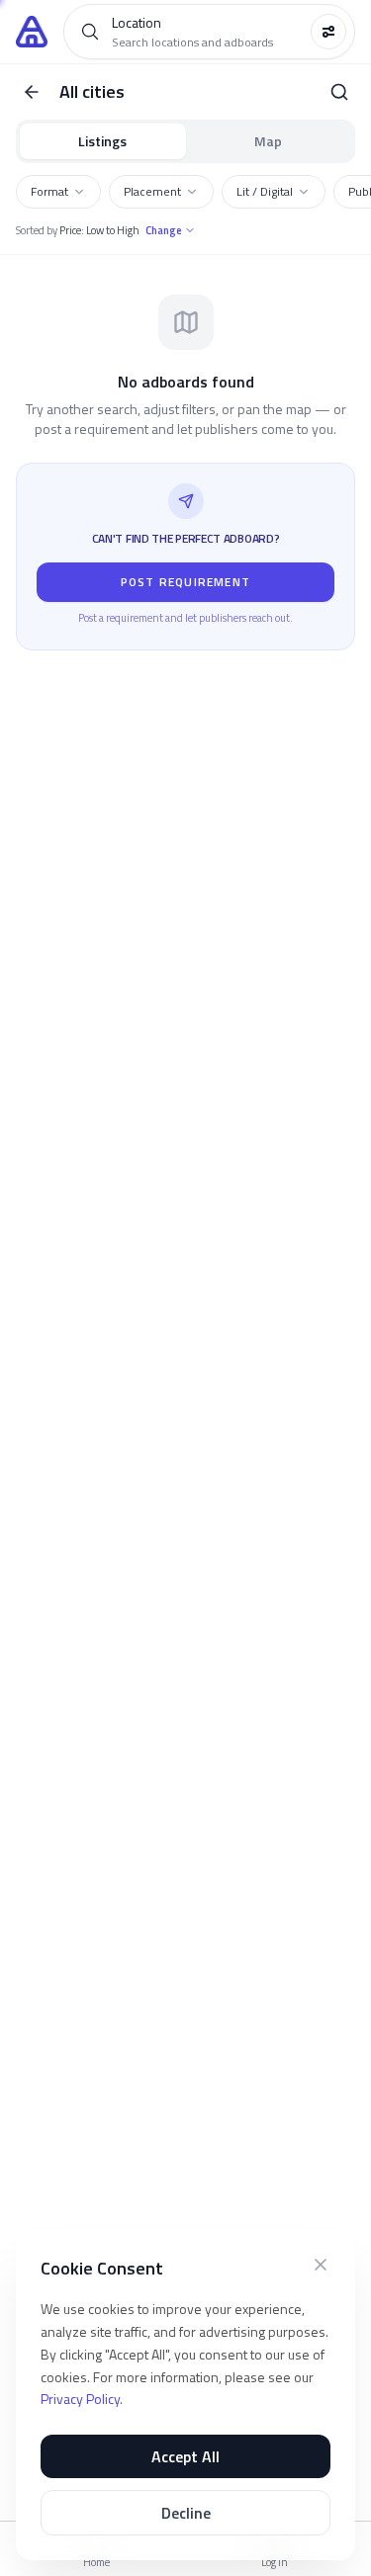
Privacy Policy (80, 2399)
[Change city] (339, 92)
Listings (102, 141)
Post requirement (185, 582)
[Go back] (32, 92)
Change (164, 230)
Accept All (185, 2456)
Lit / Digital (265, 191)
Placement (152, 191)
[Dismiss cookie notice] (321, 2265)
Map (268, 141)
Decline (186, 2513)
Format (49, 191)
